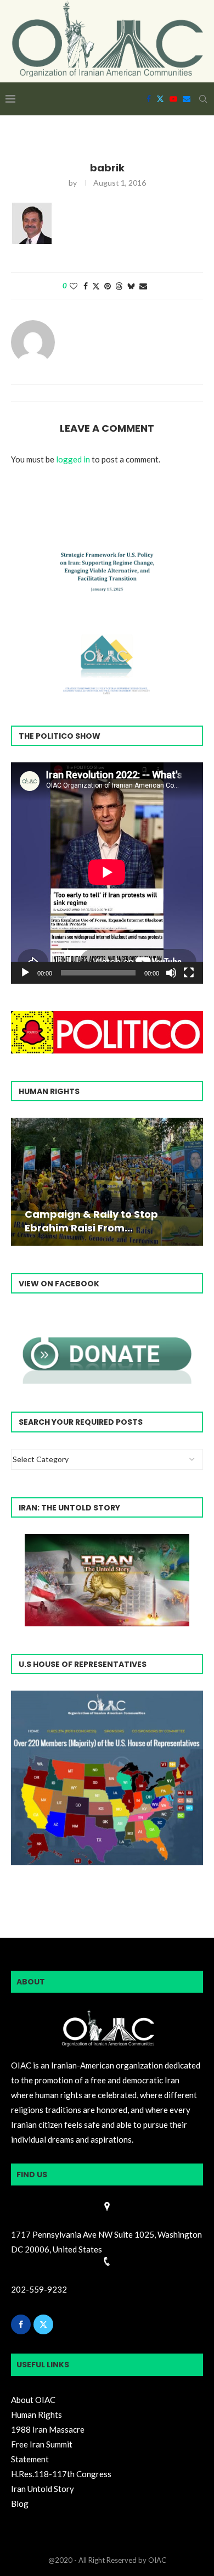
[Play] (25, 973)
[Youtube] (173, 99)
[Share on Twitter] (96, 286)
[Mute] (171, 973)
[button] (21, 1181)
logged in (73, 459)
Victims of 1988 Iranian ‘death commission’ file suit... (102, 1221)
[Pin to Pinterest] (108, 286)
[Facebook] (149, 99)
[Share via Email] (143, 286)
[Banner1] (107, 1778)
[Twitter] (160, 99)
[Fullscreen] (189, 973)
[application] (107, 873)
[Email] (187, 99)
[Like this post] (74, 286)
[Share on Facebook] (86, 286)
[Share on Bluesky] (131, 286)
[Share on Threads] (119, 286)
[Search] (203, 99)
